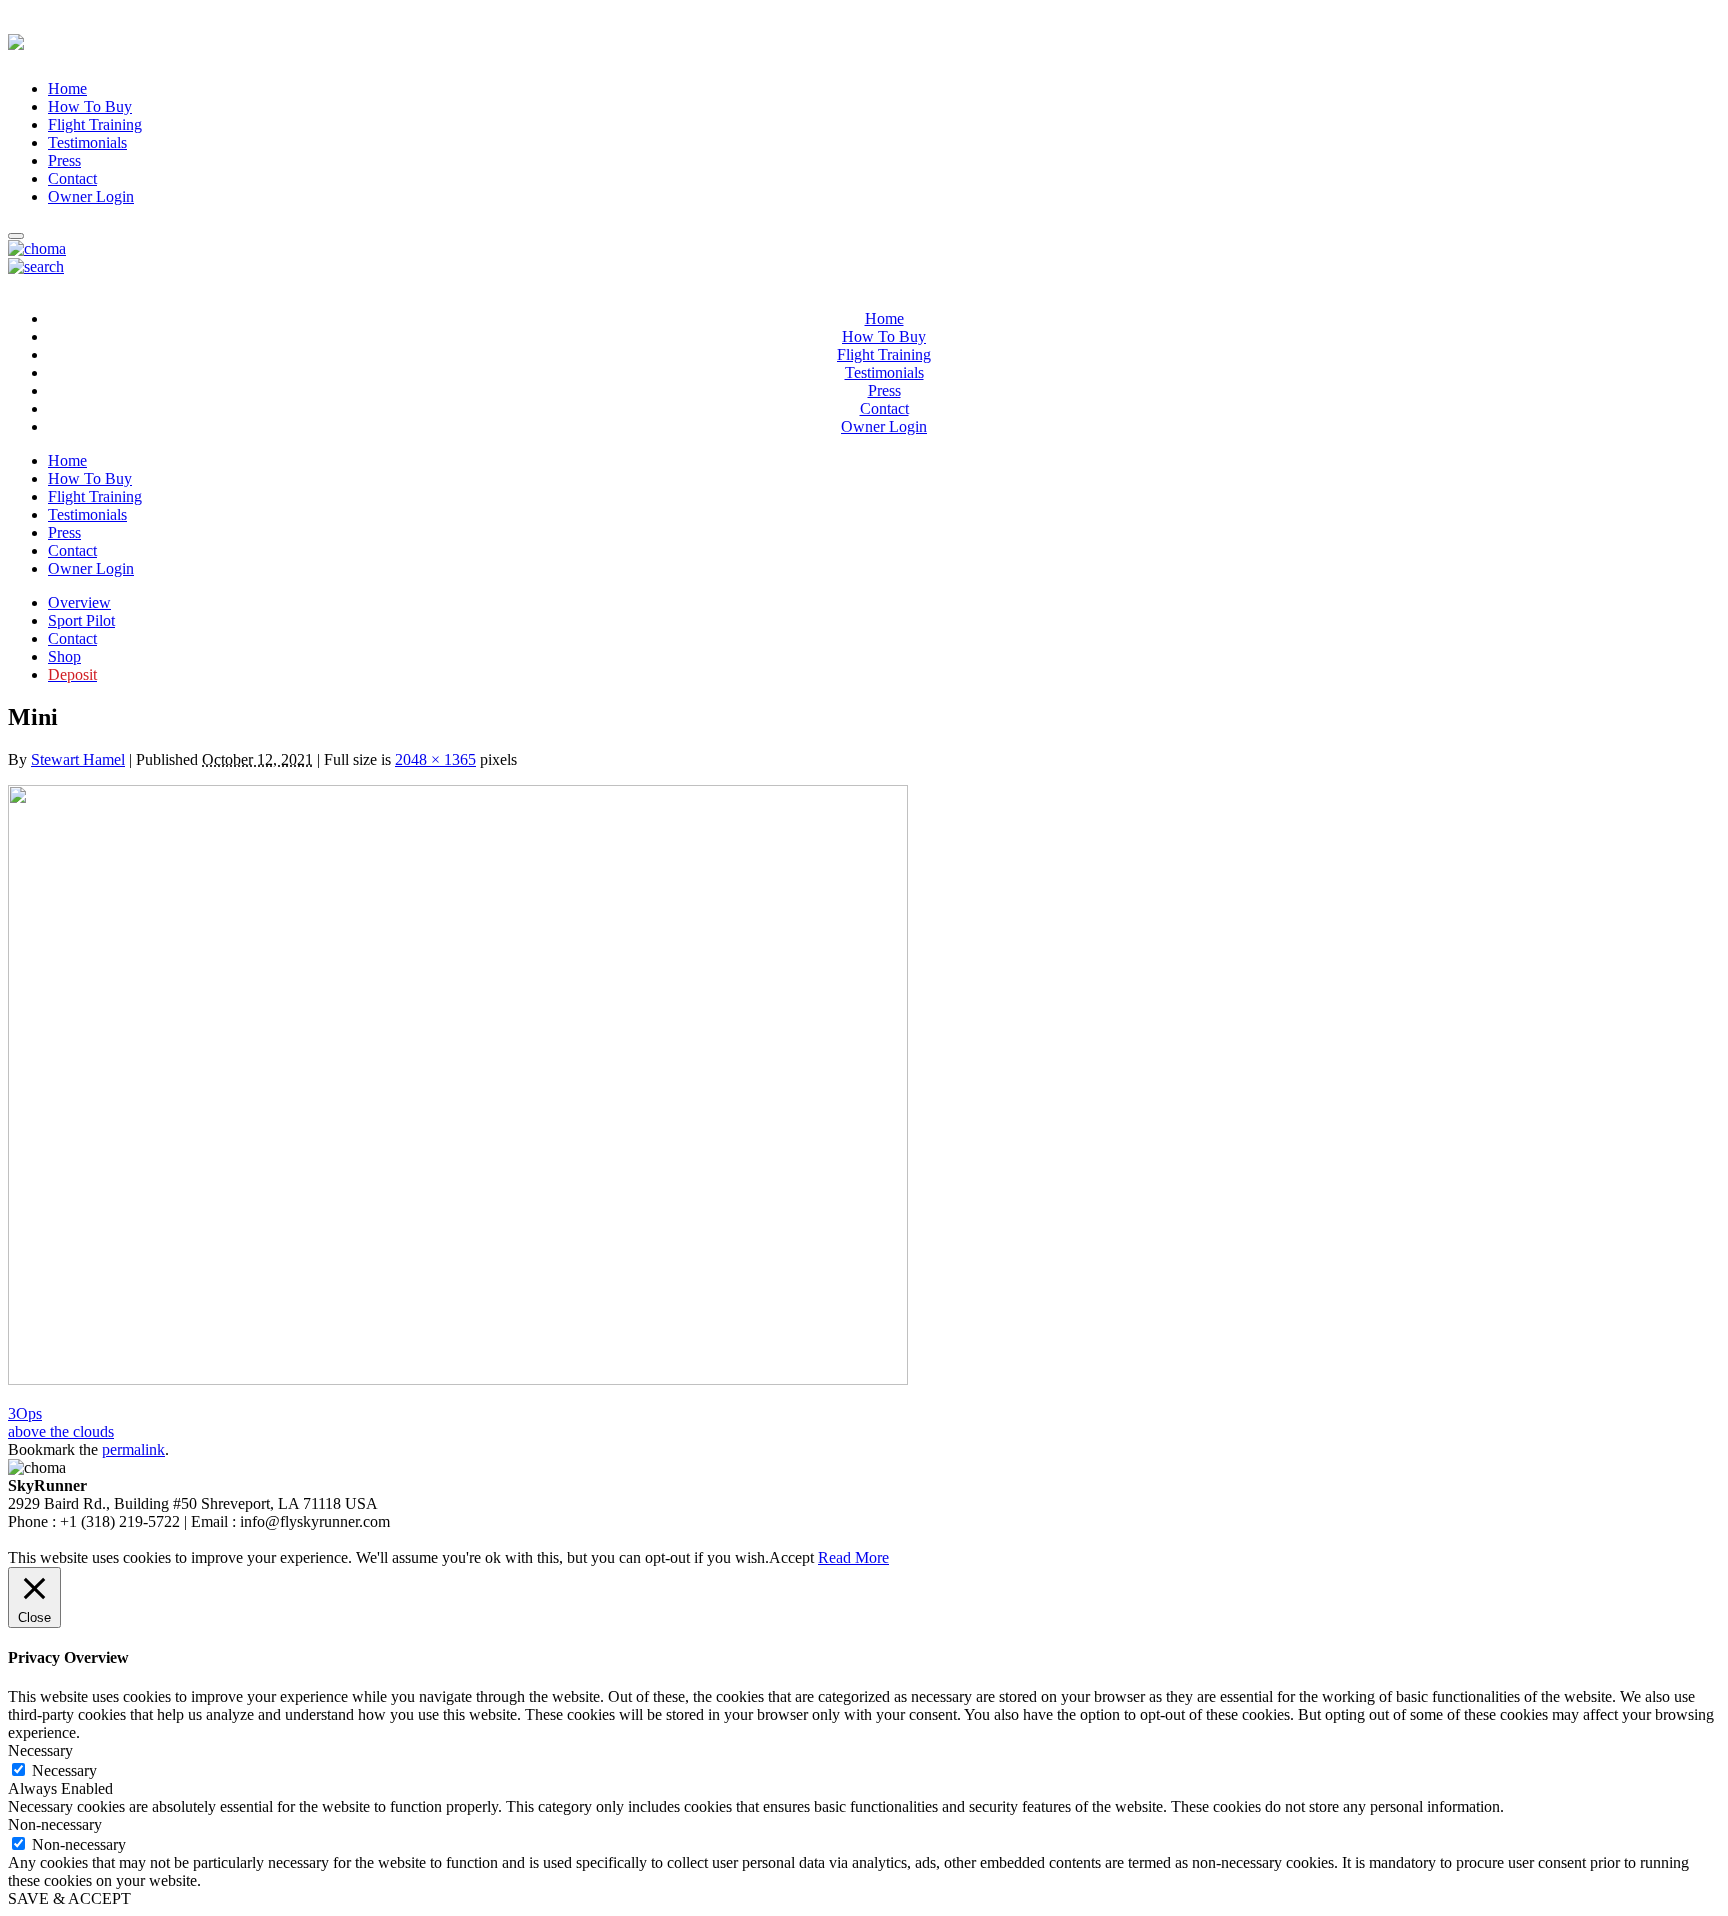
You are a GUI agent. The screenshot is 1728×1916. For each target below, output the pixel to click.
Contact (72, 178)
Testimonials (87, 142)
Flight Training (95, 124)
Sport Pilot (81, 620)
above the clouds (61, 1431)
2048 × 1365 (435, 759)
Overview (79, 602)
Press (64, 160)
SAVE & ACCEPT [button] (69, 1898)
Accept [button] (791, 1557)
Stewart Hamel (78, 759)
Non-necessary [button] (55, 1824)
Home (67, 88)
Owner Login (91, 196)
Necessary (64, 1770)
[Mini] (458, 1379)
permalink (133, 1449)
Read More (853, 1557)
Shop (64, 656)
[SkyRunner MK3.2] (37, 248)
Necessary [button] (40, 1750)
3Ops (25, 1413)
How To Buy (90, 106)
